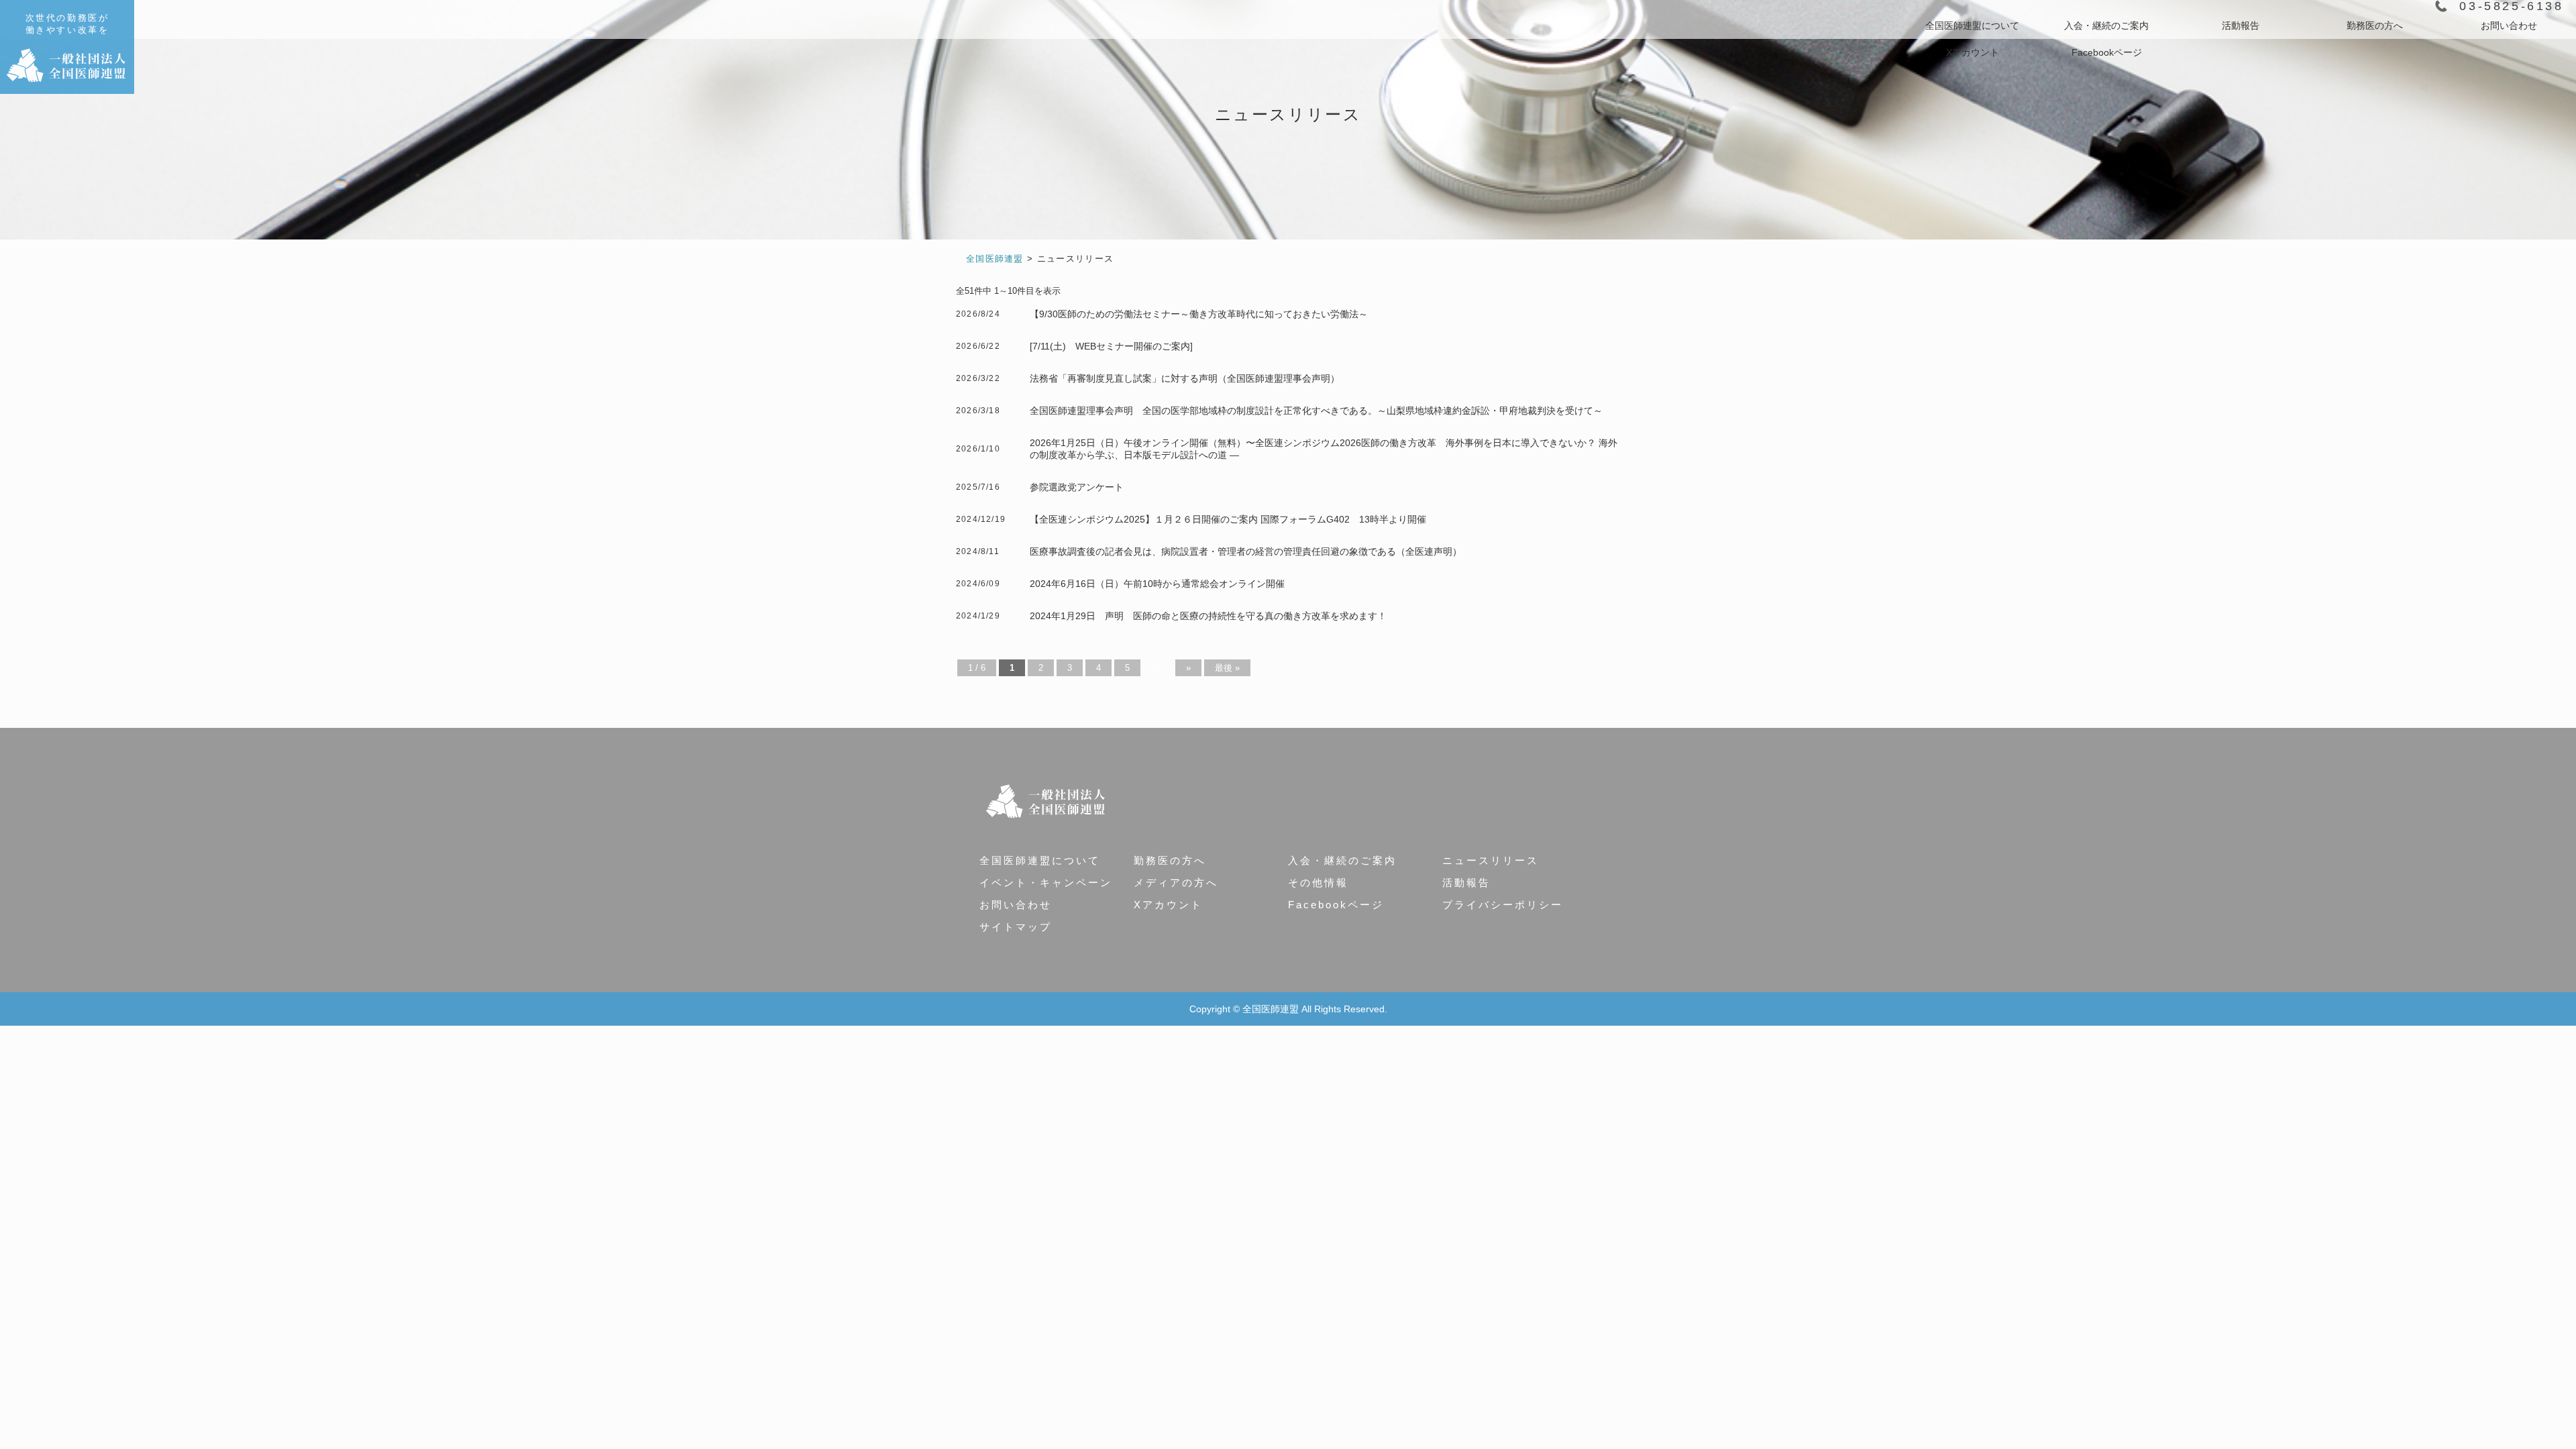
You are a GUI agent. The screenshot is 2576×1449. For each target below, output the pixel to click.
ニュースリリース (1491, 860)
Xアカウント (1973, 52)
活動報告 (2241, 25)
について (1972, 25)
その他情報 (1318, 882)
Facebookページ (2107, 52)
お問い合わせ (2509, 25)
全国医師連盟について (1040, 860)
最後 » (1227, 668)
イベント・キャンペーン (1046, 882)
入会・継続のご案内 (1342, 860)
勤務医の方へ (2375, 25)
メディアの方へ (1176, 882)
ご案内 (2106, 25)
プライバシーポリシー (1503, 905)
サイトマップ (1016, 927)
